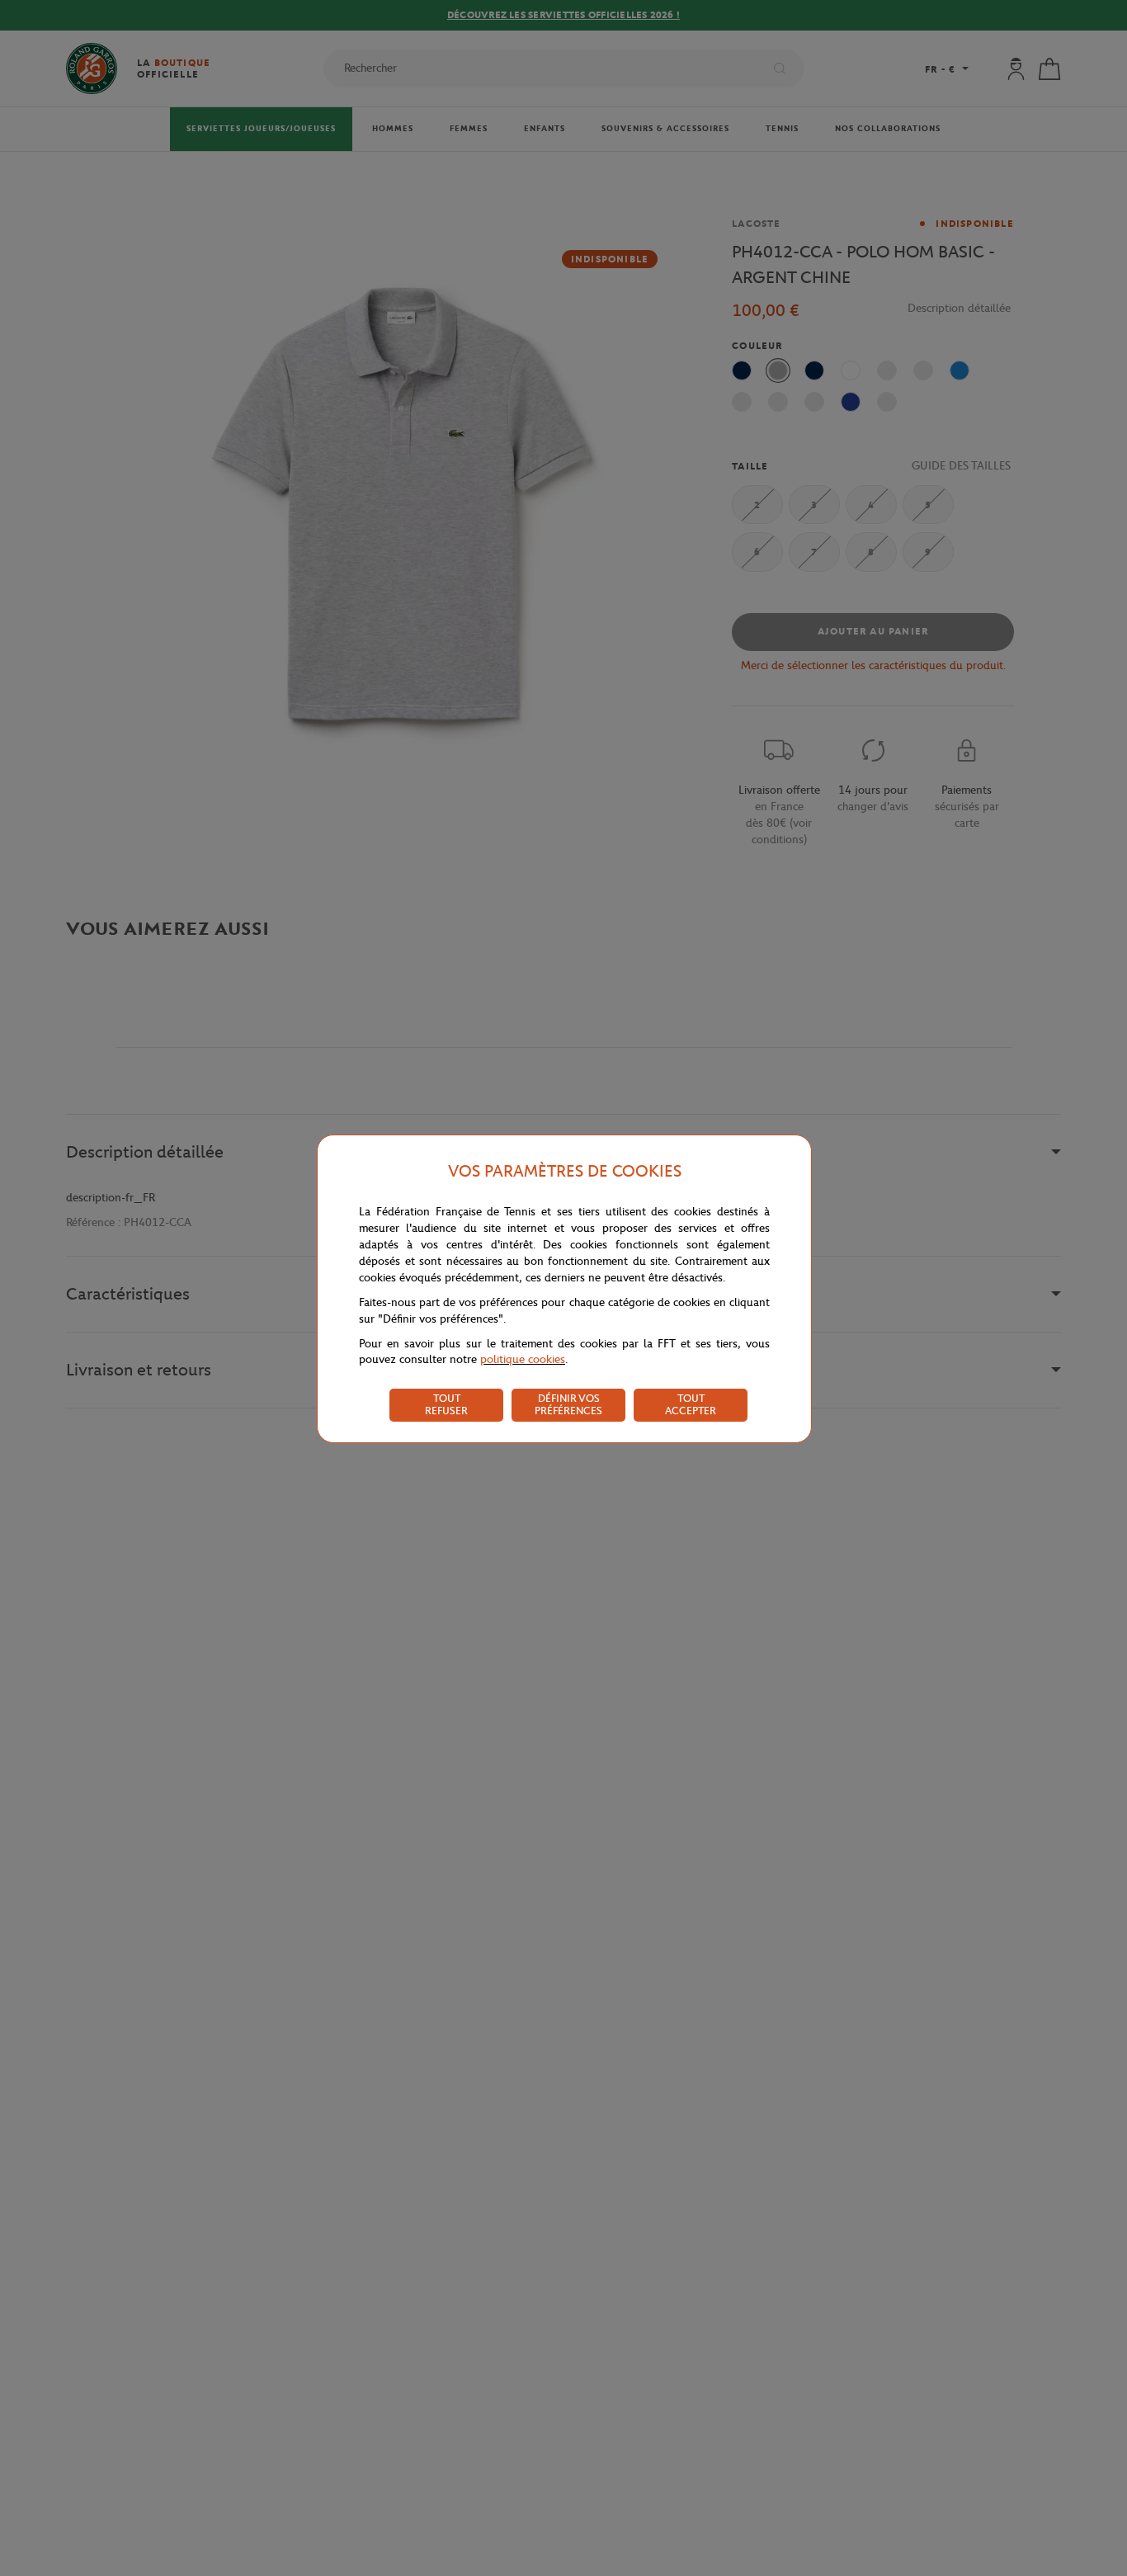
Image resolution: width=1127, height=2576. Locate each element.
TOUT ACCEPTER (691, 1404)
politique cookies (523, 1359)
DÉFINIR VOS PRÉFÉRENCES (568, 1404)
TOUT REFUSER (446, 1404)
